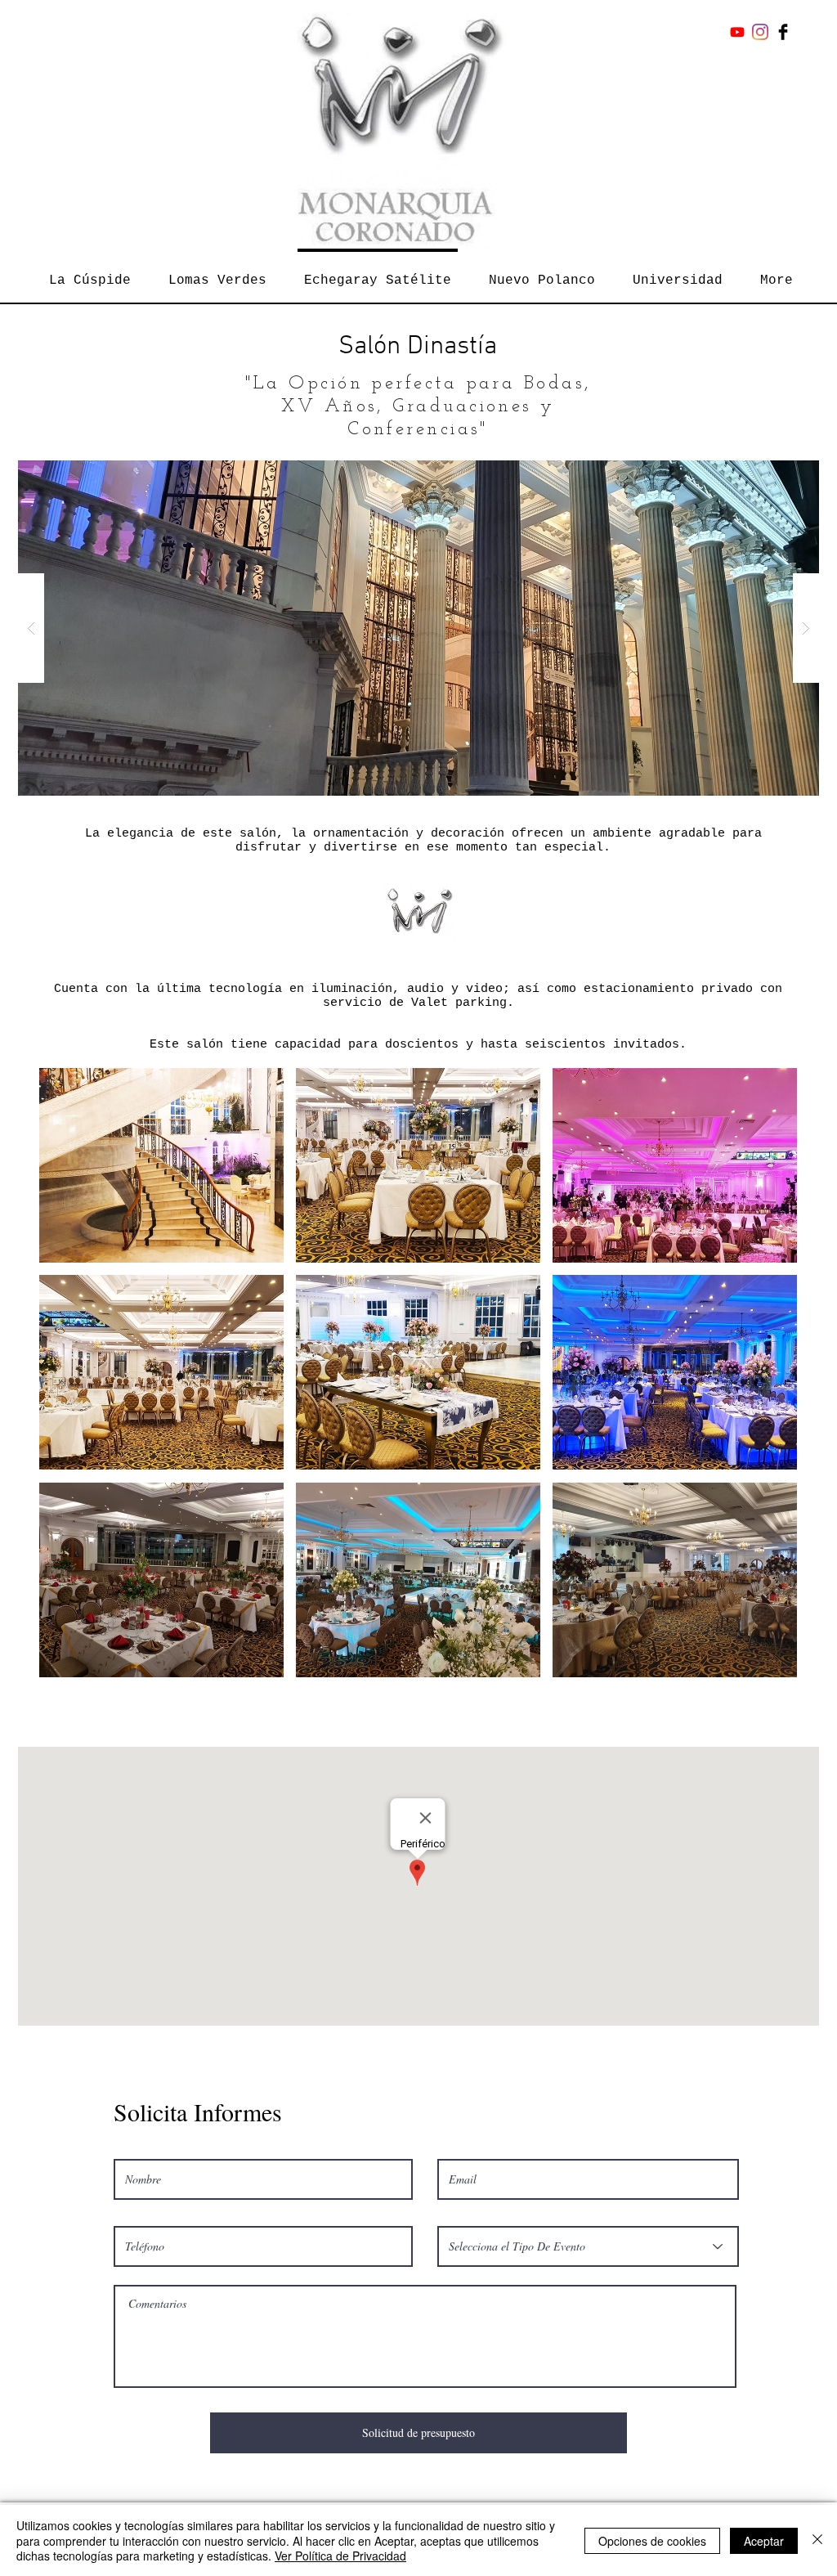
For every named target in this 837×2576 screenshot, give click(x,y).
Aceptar (764, 2541)
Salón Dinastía (418, 347)
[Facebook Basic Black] (783, 32)
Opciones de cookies (652, 2541)
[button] (418, 628)
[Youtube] (737, 32)
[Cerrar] (817, 2540)
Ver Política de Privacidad (340, 2556)
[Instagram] (760, 32)
